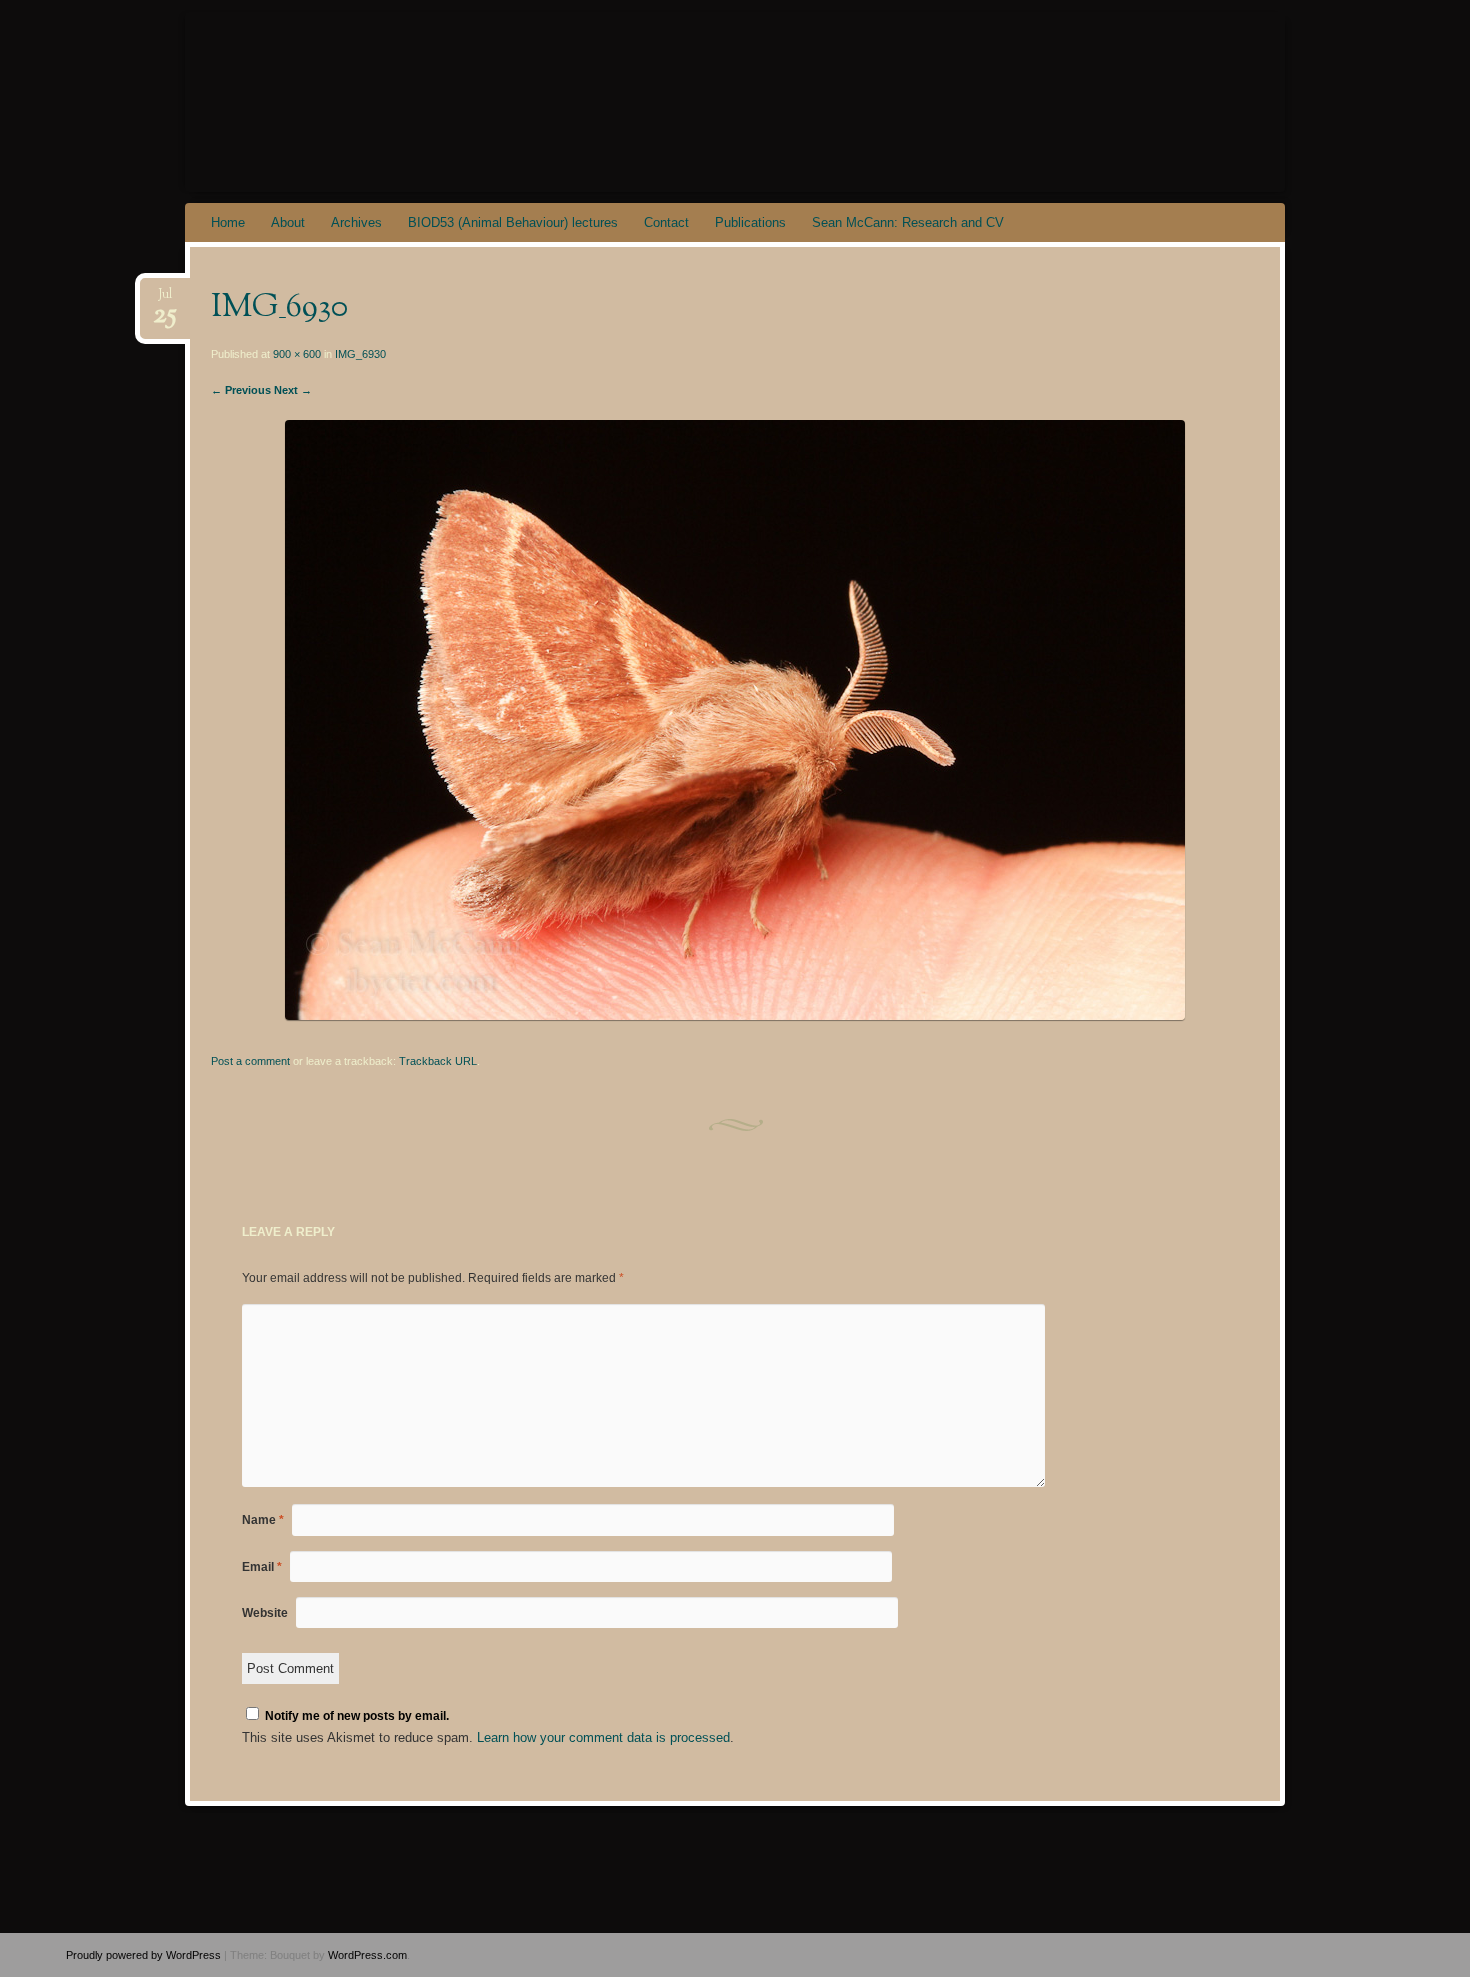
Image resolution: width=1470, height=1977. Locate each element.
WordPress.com (367, 1955)
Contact (666, 222)
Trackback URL (438, 1061)
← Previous (241, 390)
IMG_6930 (360, 354)
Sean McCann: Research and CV (908, 222)
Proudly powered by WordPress (143, 1955)
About (288, 222)
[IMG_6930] (735, 1015)
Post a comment (250, 1061)
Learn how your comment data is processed (603, 1737)
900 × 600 (297, 354)
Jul (165, 300)
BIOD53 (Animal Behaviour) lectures (513, 222)
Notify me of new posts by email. (357, 1716)
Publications (750, 222)
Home (228, 222)
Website (265, 1613)
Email (262, 1567)
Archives (356, 222)
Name (263, 1520)
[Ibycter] (773, 102)
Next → (293, 390)
